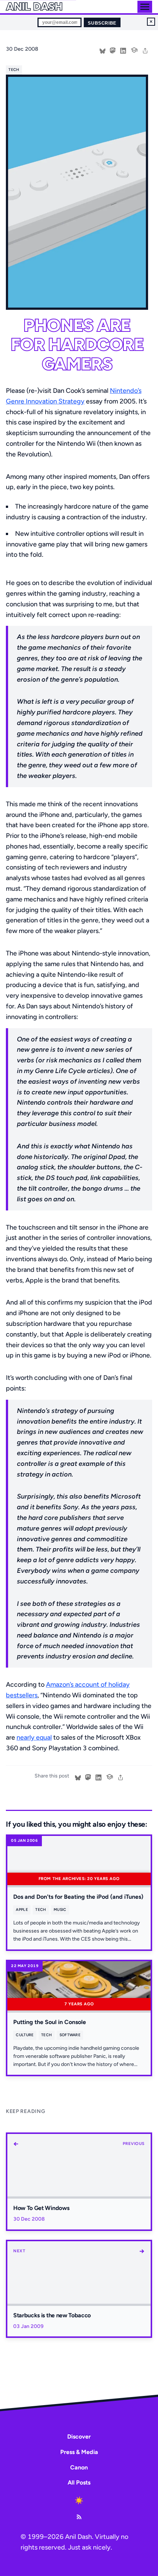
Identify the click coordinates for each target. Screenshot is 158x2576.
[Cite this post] (134, 49)
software (70, 2035)
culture (25, 2035)
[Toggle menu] (145, 7)
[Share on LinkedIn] (123, 50)
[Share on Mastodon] (113, 50)
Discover (79, 2437)
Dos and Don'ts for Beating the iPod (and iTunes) (78, 1897)
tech (14, 70)
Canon (79, 2467)
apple (22, 1910)
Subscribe (102, 23)
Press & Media (79, 2452)
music (60, 1910)
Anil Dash (34, 7)
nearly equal (34, 1737)
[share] (145, 50)
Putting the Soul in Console (50, 2022)
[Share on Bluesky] (103, 50)
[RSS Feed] (79, 2517)
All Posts (79, 2482)
